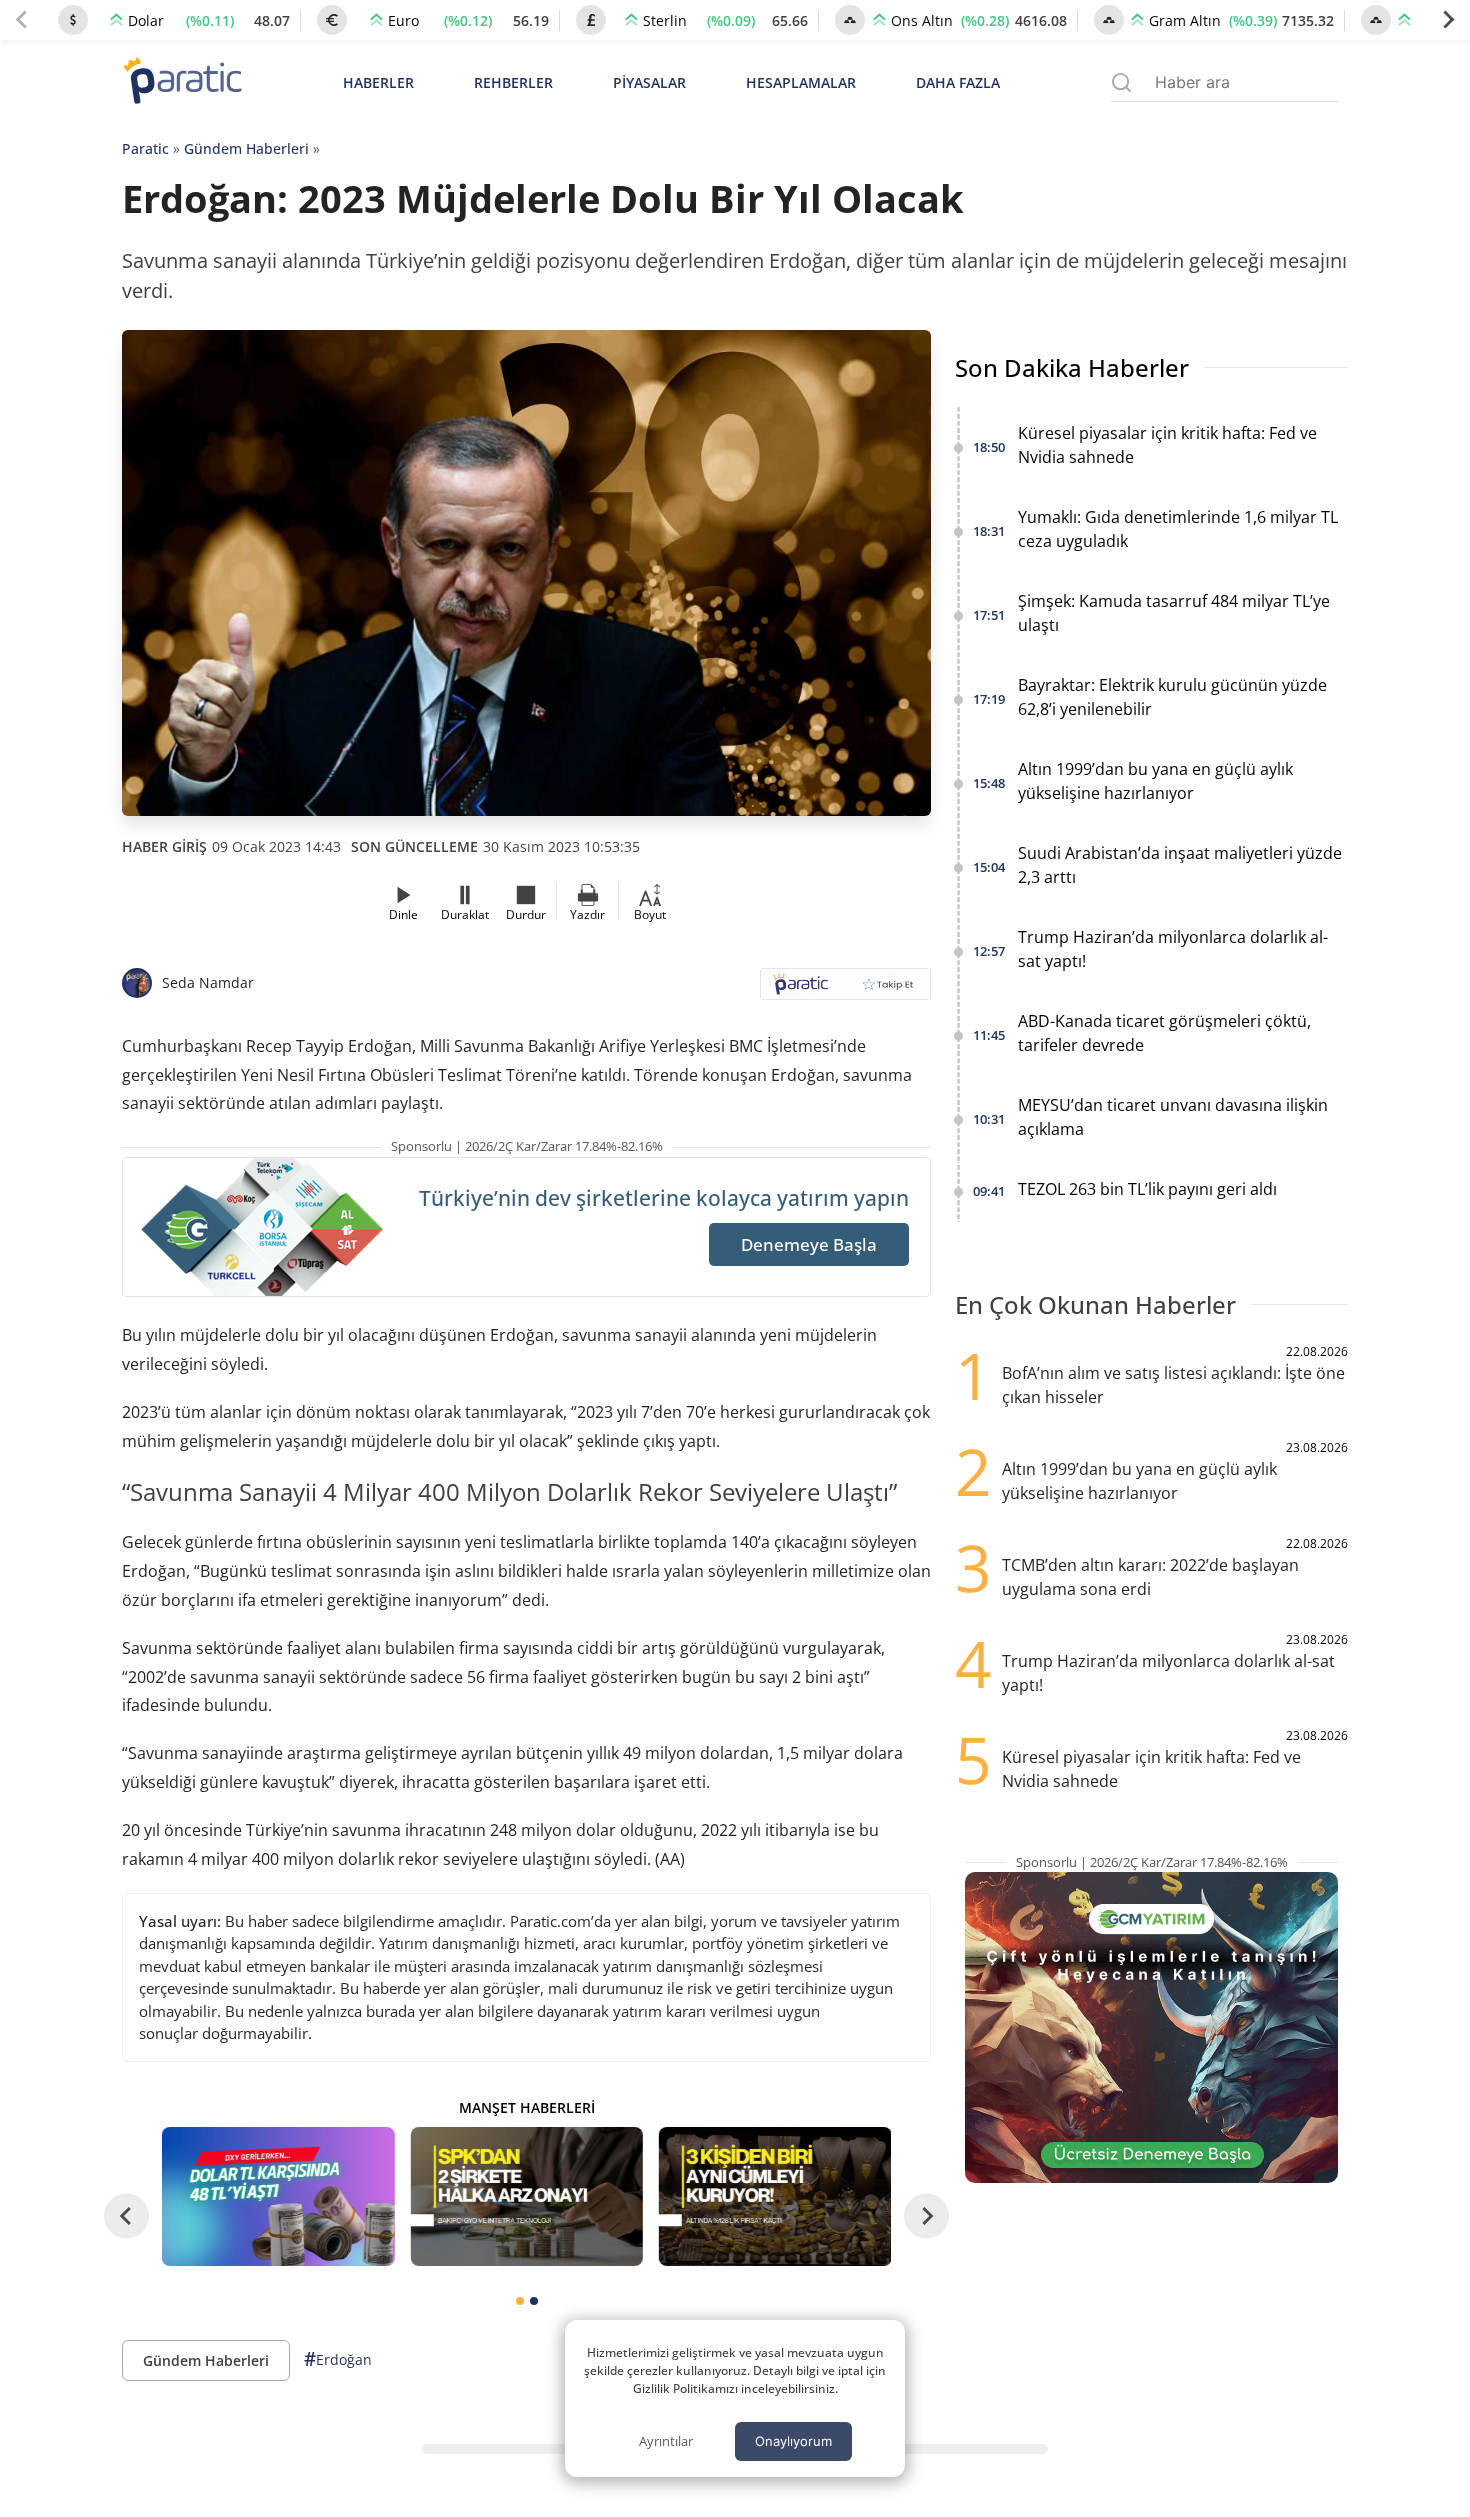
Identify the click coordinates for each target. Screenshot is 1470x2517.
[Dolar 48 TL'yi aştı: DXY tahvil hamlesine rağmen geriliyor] (278, 2196)
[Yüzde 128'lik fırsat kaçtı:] (775, 2196)
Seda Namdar (208, 982)
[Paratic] (182, 82)
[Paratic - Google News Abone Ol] (845, 990)
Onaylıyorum (793, 2441)
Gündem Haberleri (246, 148)
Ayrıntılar (666, 2441)
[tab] (520, 2301)
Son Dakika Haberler (1072, 367)
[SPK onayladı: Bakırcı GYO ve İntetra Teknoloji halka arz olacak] (526, 2196)
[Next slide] (1448, 20)
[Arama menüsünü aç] (1121, 82)
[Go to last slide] (126, 2216)
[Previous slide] (22, 20)
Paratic (145, 148)
